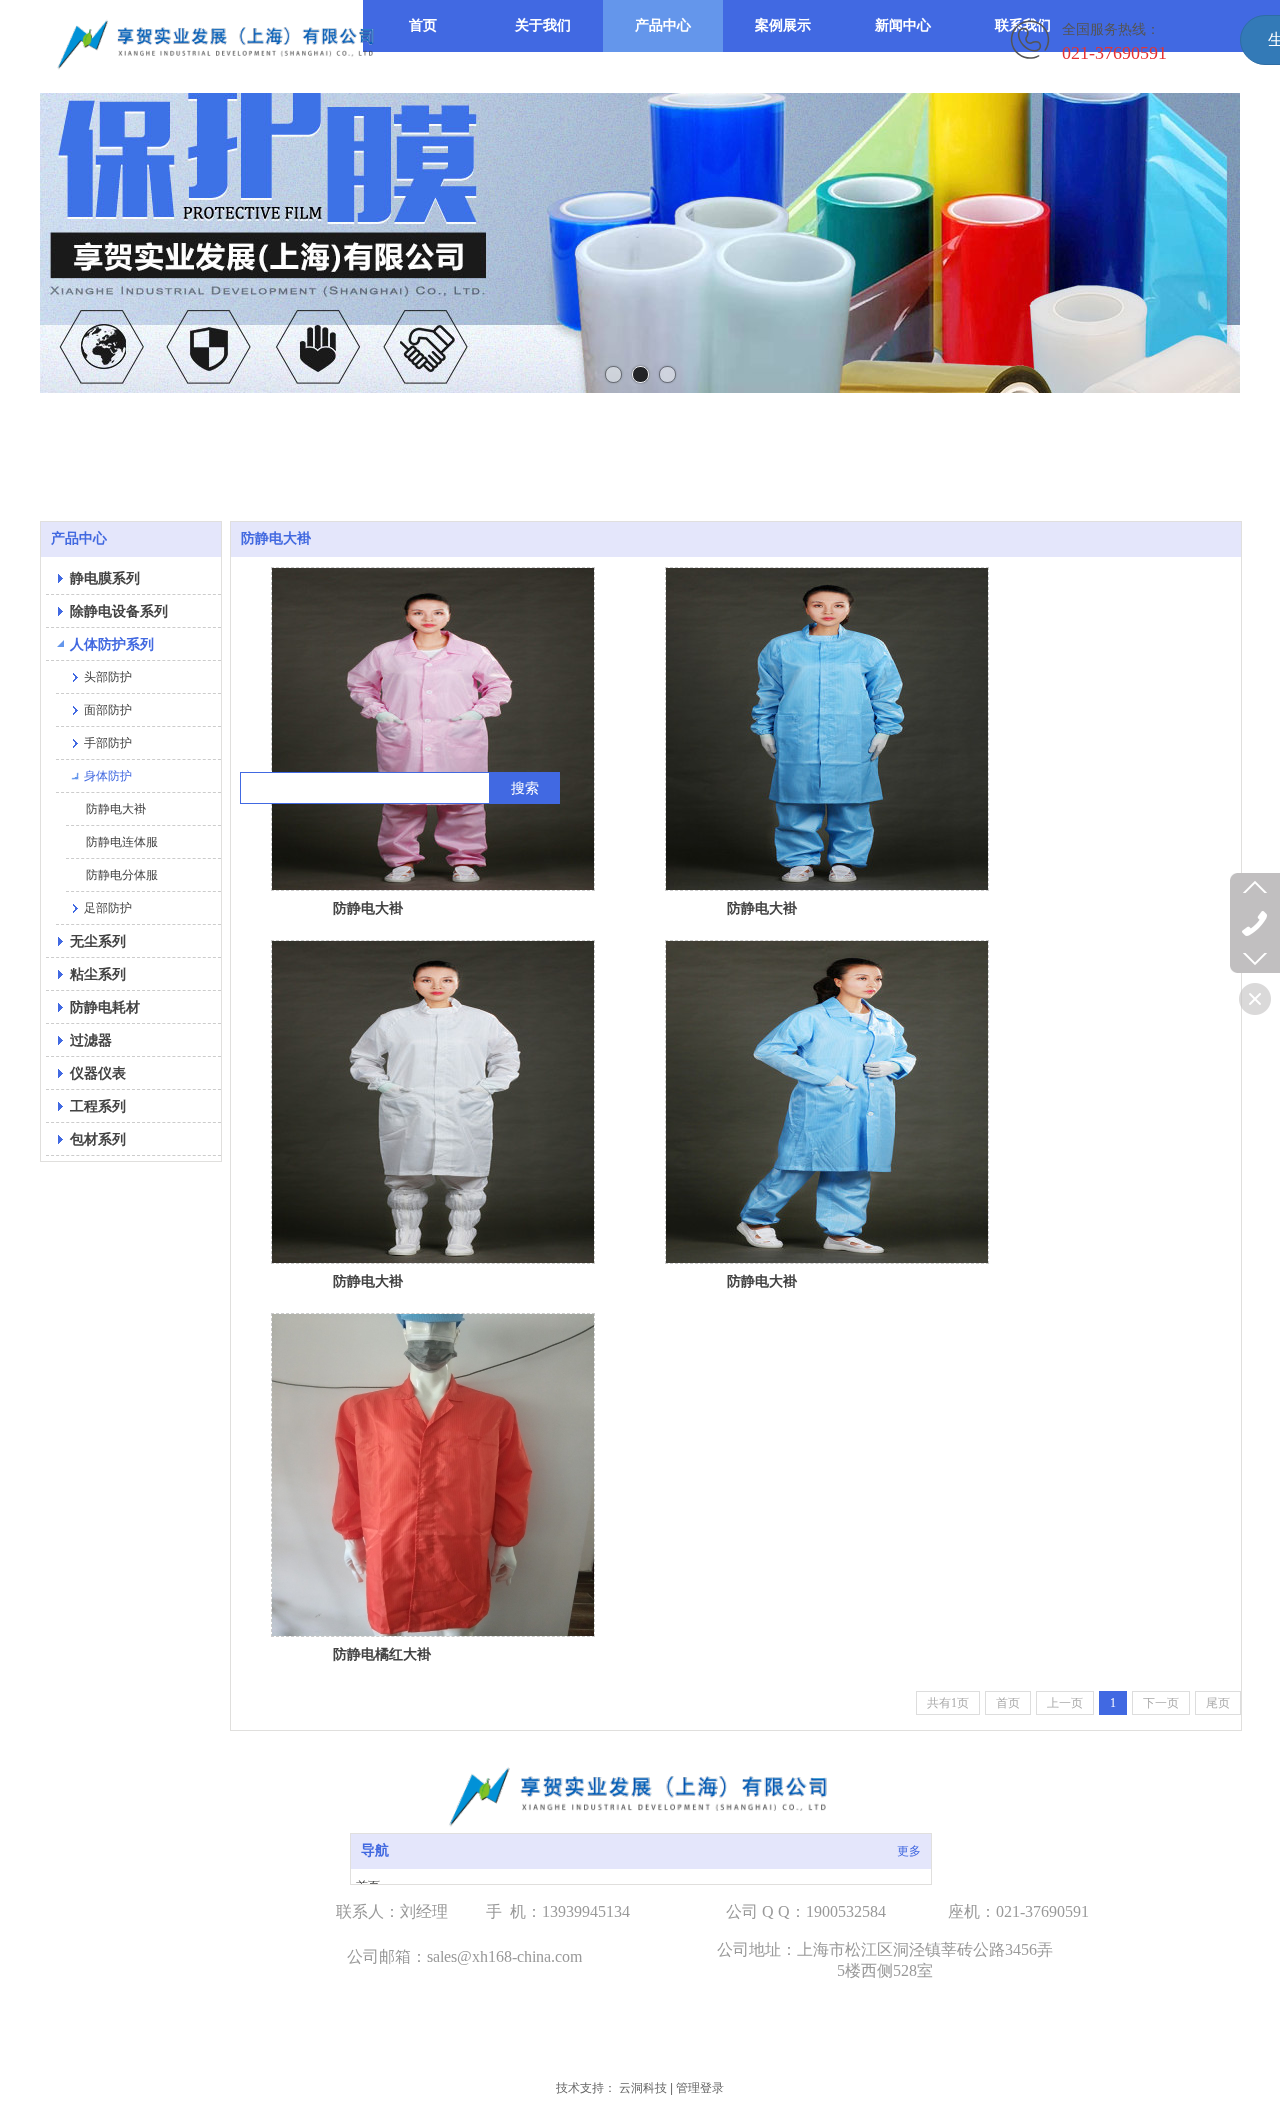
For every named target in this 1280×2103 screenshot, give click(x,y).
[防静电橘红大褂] (433, 1475)
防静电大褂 (368, 908)
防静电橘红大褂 (382, 1654)
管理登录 (700, 2088)
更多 (909, 1851)
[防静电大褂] (433, 729)
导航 (375, 1850)
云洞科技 (643, 2088)
